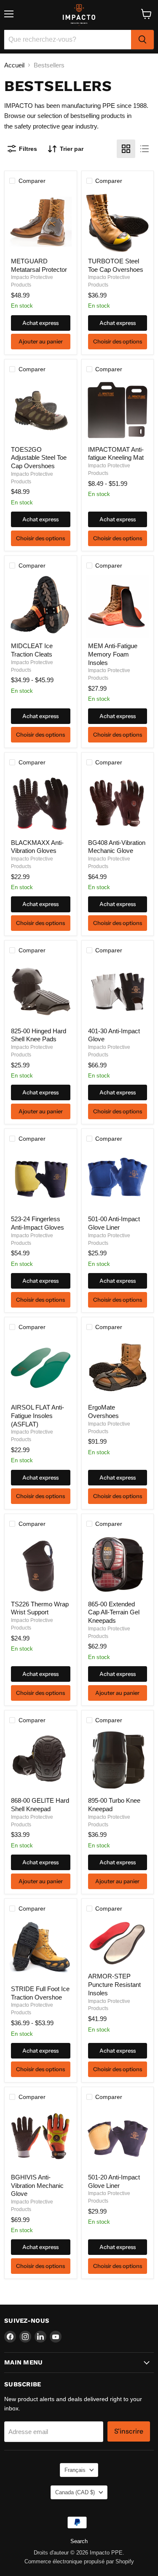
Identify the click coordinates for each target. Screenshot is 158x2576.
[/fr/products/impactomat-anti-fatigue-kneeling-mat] (118, 410)
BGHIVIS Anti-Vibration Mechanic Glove (37, 2185)
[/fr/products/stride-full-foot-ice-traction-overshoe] (40, 1949)
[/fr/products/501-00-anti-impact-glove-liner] (118, 1179)
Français (75, 2470)
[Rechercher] (142, 40)
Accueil (14, 65)
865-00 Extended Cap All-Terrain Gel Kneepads (114, 1612)
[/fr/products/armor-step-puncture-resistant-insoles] (118, 1943)
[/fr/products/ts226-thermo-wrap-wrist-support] (40, 1565)
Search (79, 2541)
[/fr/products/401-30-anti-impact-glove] (118, 992)
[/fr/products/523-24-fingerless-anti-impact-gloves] (40, 1179)
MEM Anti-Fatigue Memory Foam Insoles (113, 654)
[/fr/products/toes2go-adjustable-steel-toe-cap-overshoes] (40, 410)
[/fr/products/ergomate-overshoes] (118, 1368)
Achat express (40, 323)
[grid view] (126, 149)
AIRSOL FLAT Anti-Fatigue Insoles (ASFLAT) (37, 1415)
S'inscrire (129, 2431)
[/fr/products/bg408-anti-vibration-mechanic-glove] (118, 803)
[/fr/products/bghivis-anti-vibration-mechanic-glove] (40, 2138)
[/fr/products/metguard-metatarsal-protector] (40, 222)
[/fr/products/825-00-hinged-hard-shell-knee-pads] (40, 992)
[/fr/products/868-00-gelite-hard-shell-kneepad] (40, 1761)
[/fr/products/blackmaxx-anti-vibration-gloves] (40, 803)
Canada (75, 2492)
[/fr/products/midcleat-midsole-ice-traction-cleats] (40, 606)
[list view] (145, 149)
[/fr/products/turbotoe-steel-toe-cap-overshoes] (118, 222)
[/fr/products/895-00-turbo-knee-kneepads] (118, 1761)
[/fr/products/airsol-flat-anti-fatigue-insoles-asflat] (40, 1368)
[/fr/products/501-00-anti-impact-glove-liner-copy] (118, 2138)
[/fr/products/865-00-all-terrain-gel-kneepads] (118, 1565)
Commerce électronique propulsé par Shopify (79, 2561)
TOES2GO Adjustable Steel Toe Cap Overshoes (39, 458)
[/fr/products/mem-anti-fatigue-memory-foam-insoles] (118, 606)
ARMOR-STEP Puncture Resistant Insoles (114, 1984)
